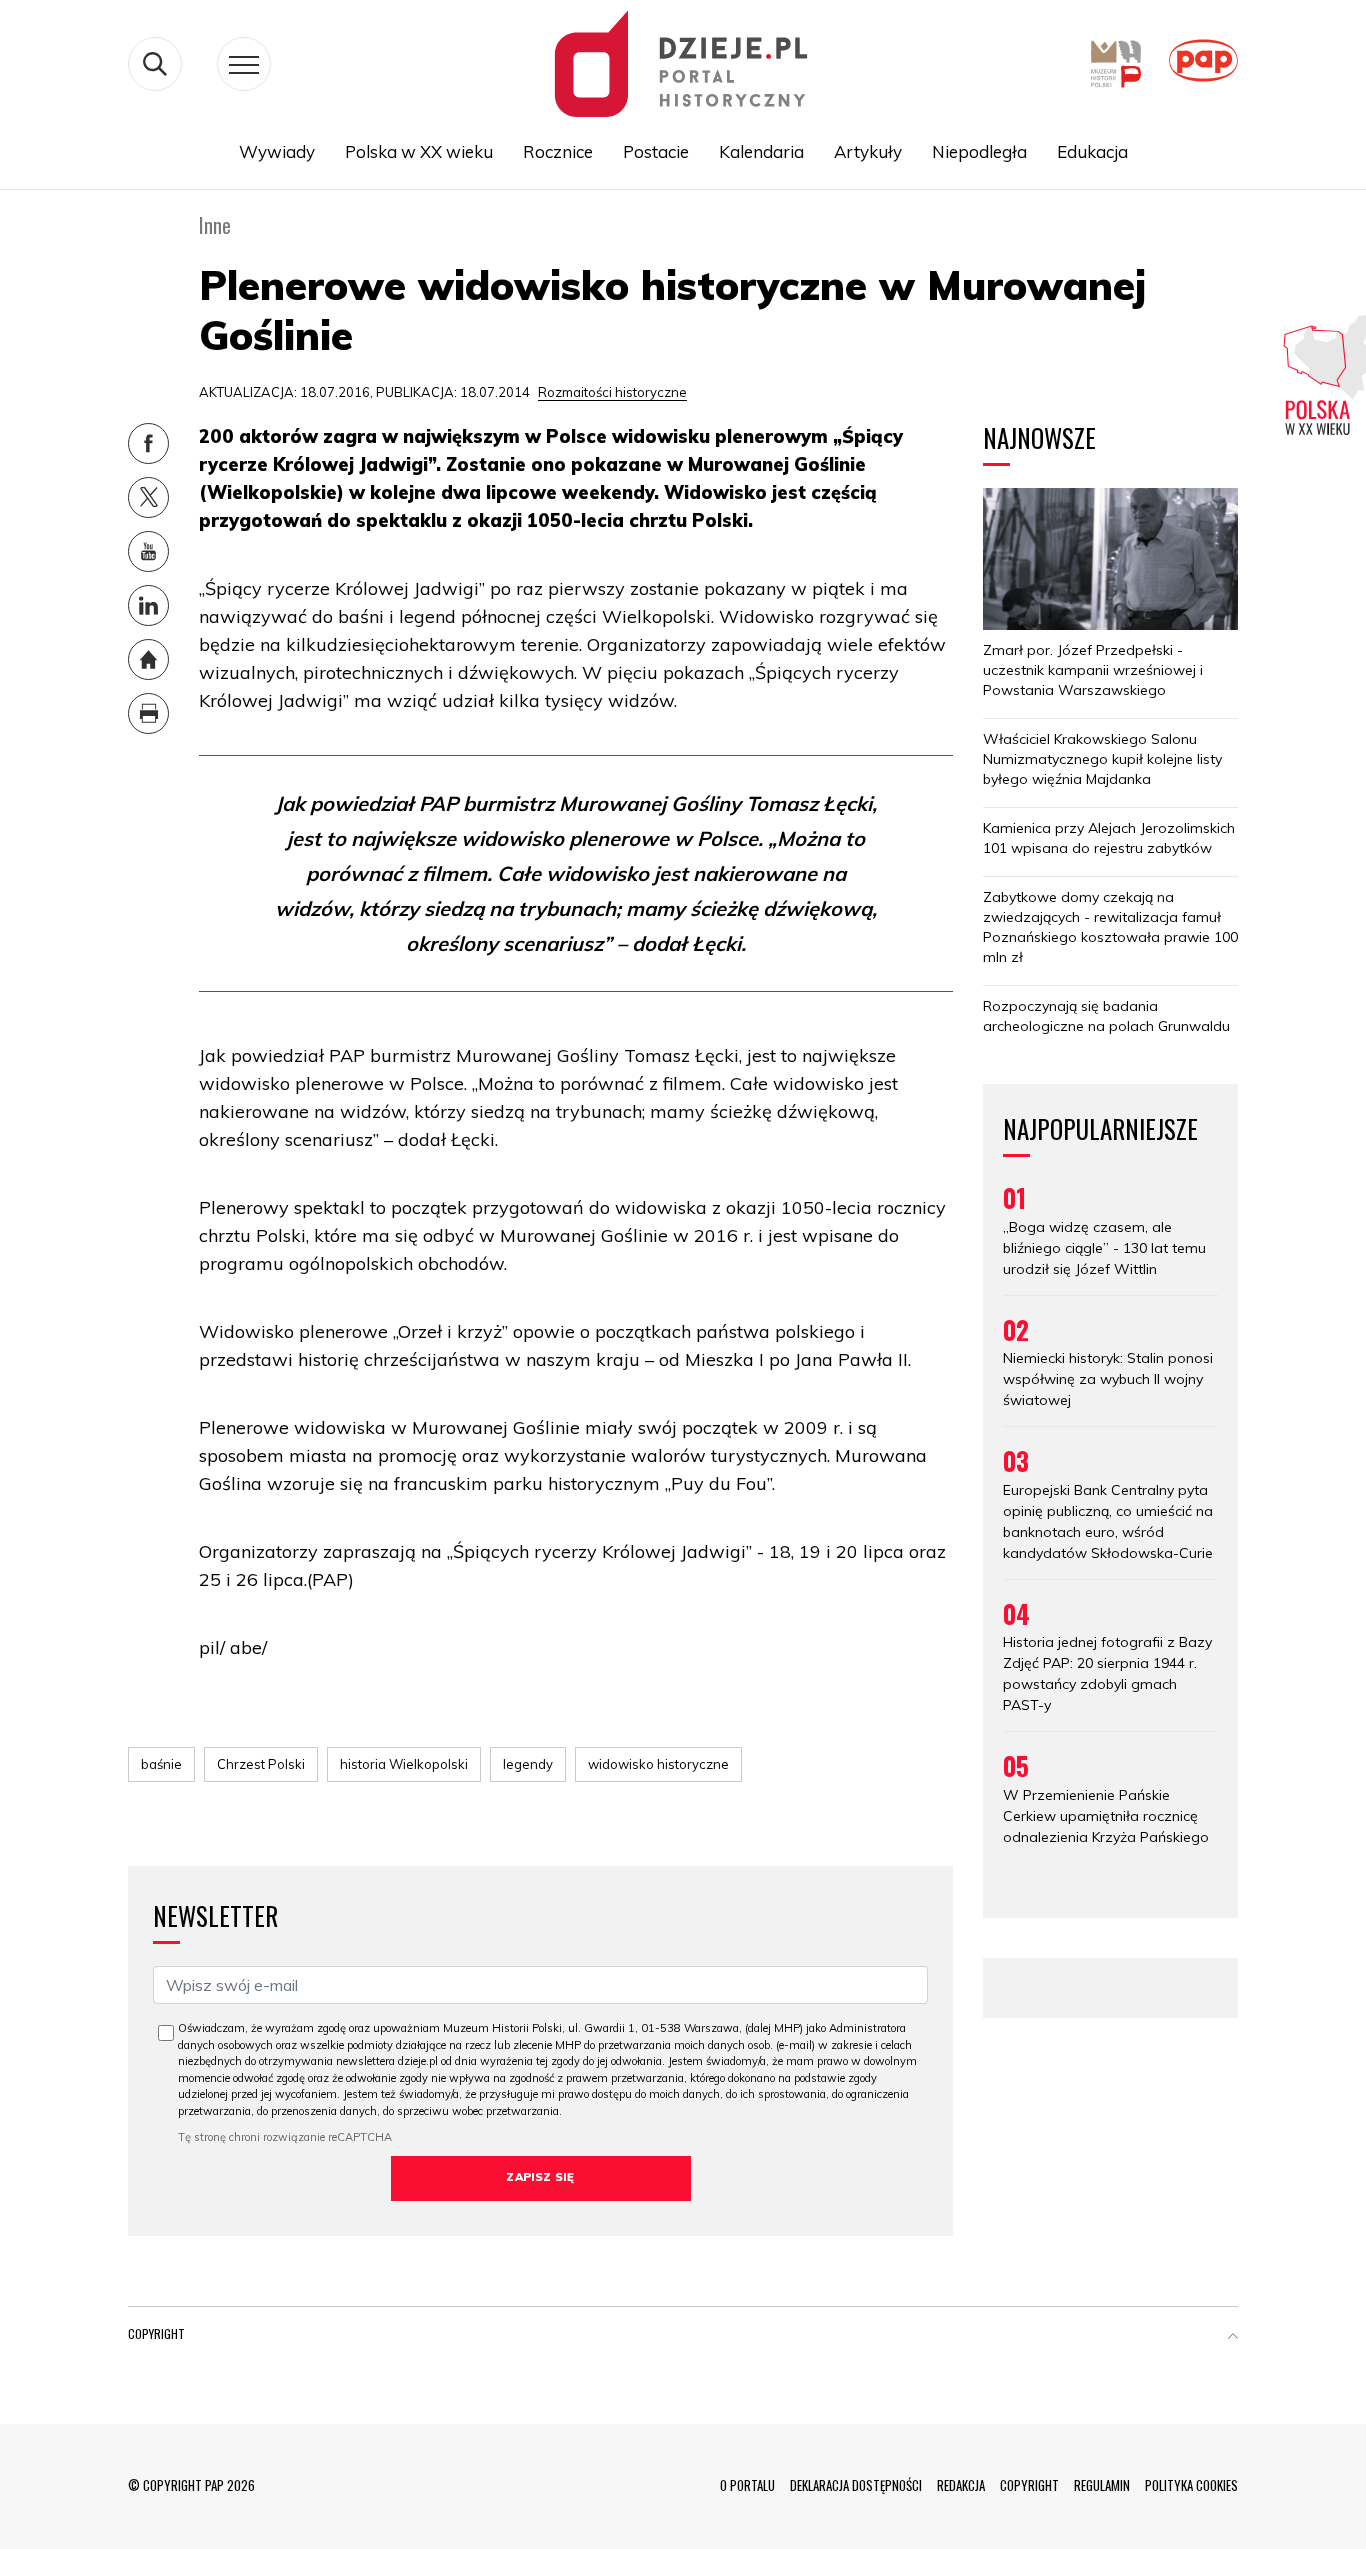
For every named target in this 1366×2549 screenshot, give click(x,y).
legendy (528, 1764)
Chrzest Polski (261, 1764)
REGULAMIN (1102, 2485)
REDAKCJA (961, 2485)
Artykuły (868, 151)
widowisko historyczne (658, 1764)
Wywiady (277, 151)
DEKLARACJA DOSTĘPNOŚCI (856, 2485)
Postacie (656, 151)
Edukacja (1092, 151)
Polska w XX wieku (419, 151)
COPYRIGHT (1029, 2485)
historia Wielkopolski (404, 1764)
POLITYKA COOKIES (1191, 2485)
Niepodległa (979, 151)
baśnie (161, 1764)
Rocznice (558, 151)
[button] (1233, 2338)
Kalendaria (761, 151)
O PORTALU (747, 2485)
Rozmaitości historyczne (612, 392)
